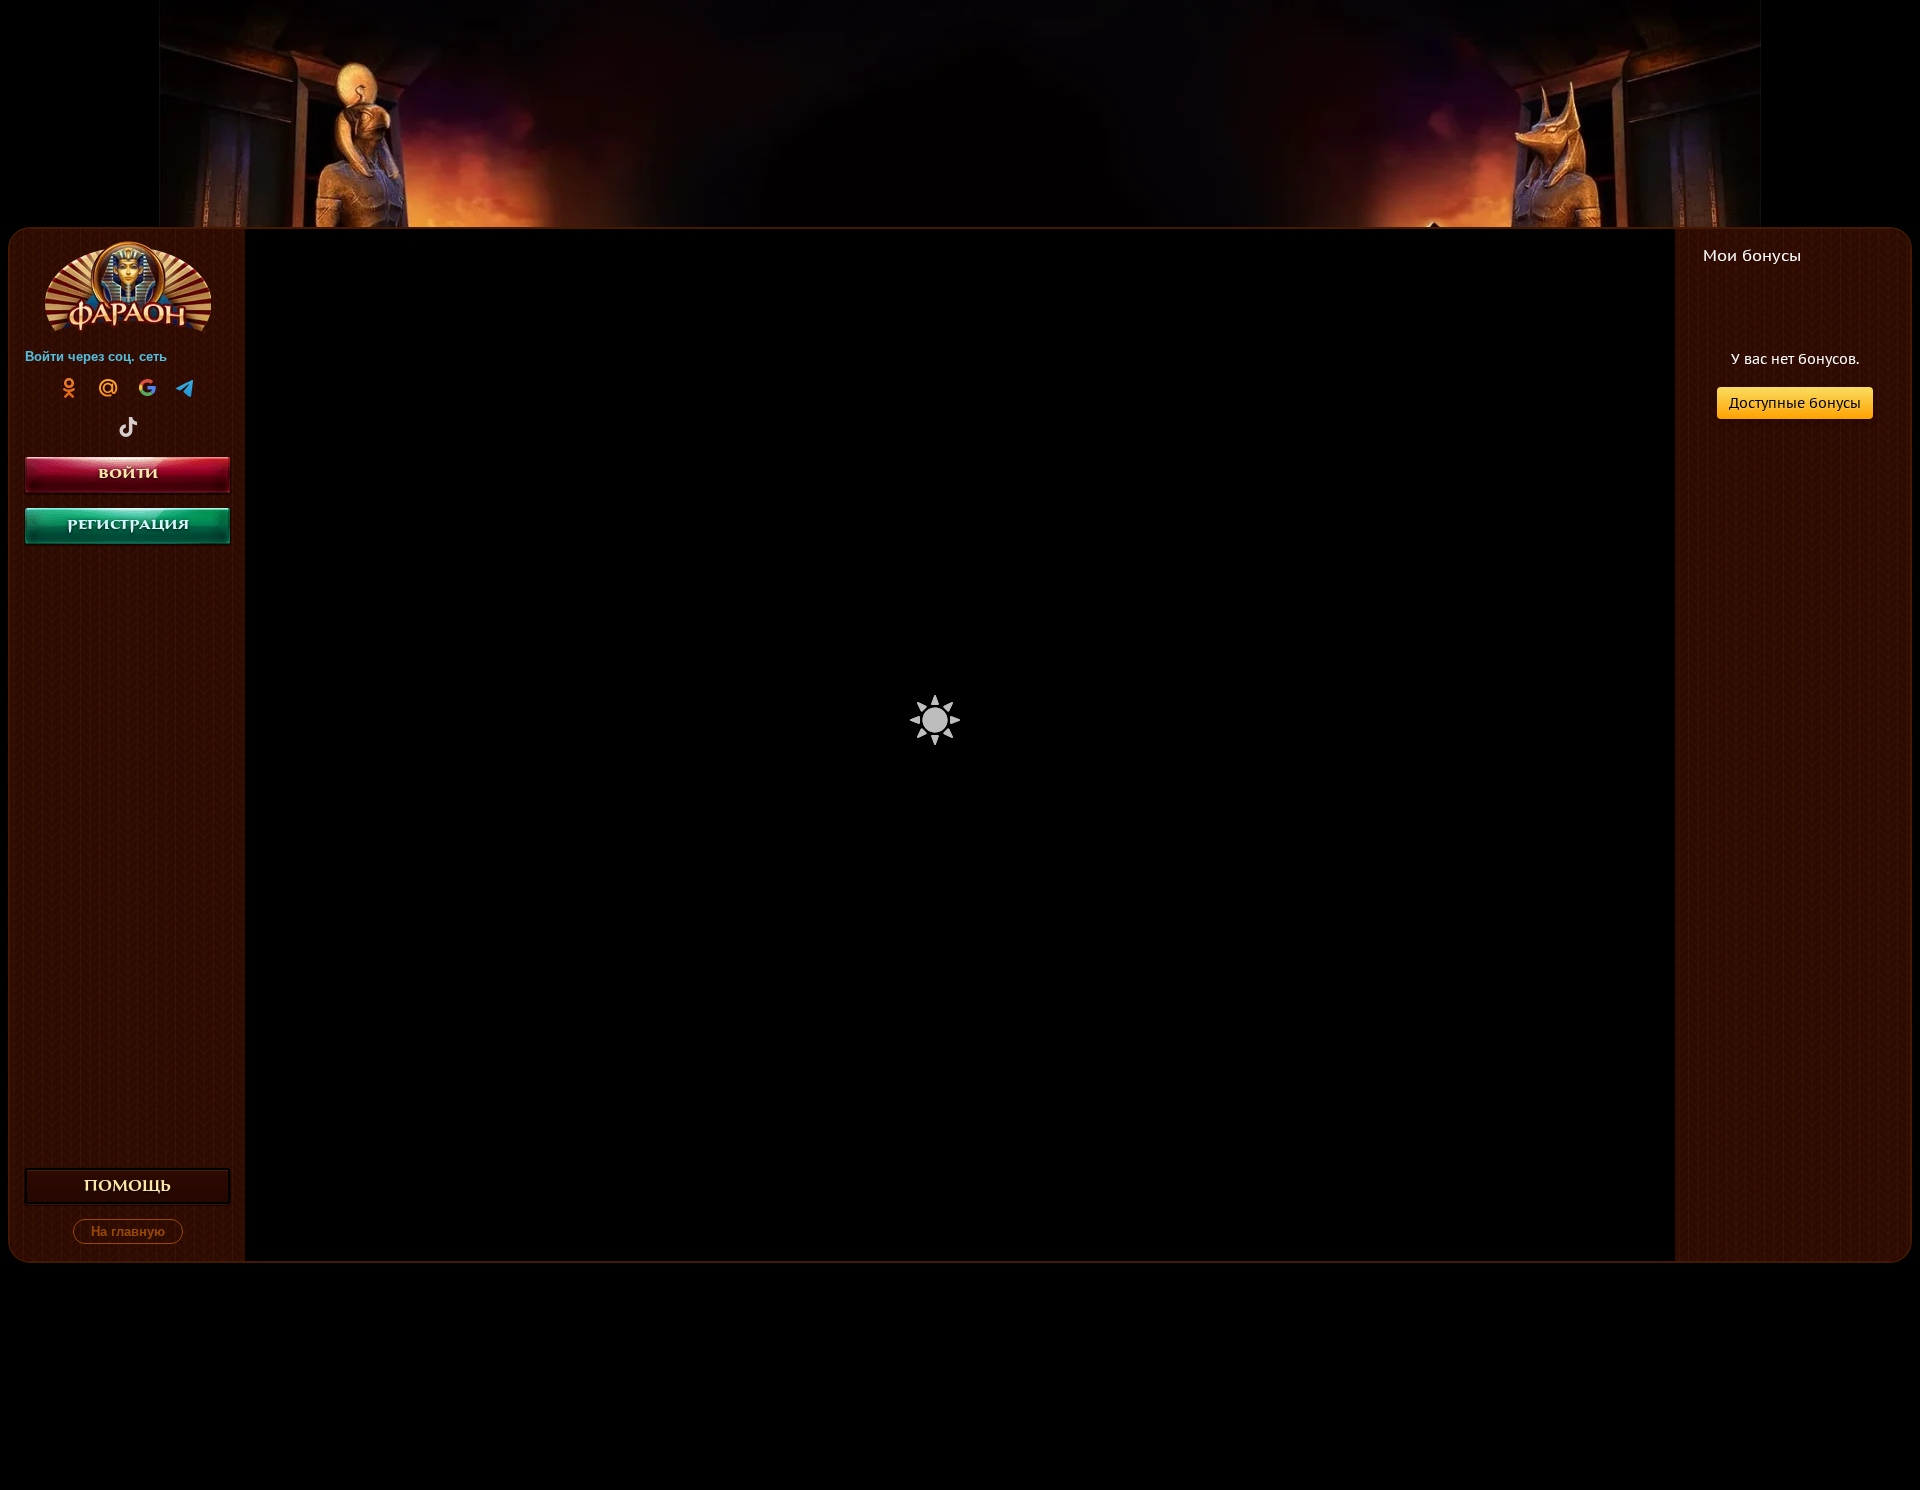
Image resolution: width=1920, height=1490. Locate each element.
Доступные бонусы (1795, 403)
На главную (128, 1231)
